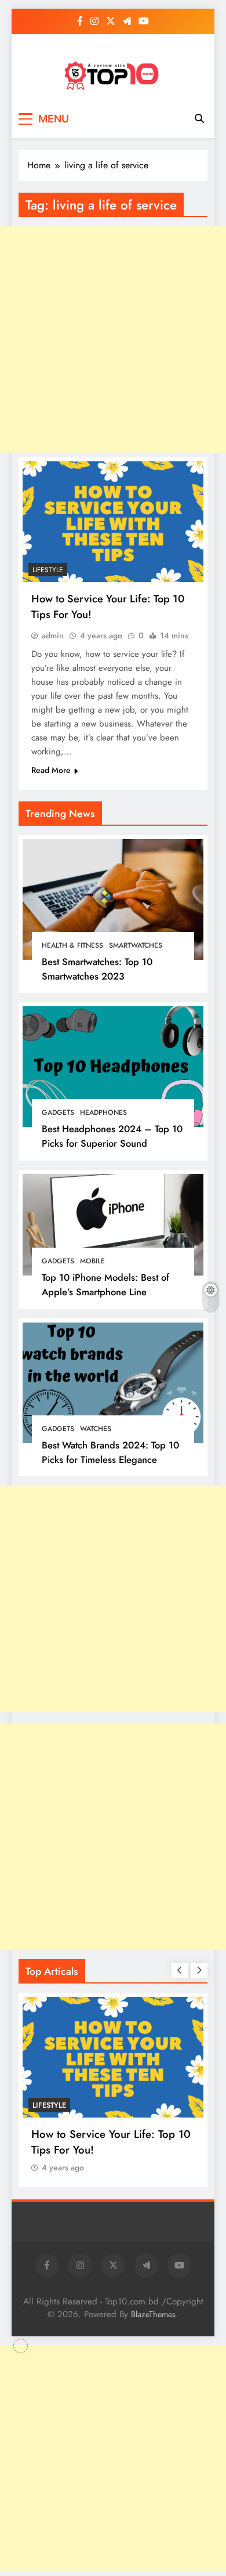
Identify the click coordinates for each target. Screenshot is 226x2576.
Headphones (103, 1112)
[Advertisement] (113, 1599)
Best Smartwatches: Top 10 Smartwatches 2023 (97, 969)
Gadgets (58, 1112)
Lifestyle (48, 570)
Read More (51, 770)
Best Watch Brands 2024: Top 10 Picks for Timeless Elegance (110, 1452)
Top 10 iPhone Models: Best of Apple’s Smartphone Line (105, 1285)
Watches (96, 1429)
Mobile (92, 1261)
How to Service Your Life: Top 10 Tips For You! (111, 2142)
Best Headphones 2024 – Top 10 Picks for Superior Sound (112, 1136)
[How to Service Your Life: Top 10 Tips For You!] (113, 522)
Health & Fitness (72, 945)
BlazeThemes (153, 2314)
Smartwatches (136, 945)
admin (53, 635)
